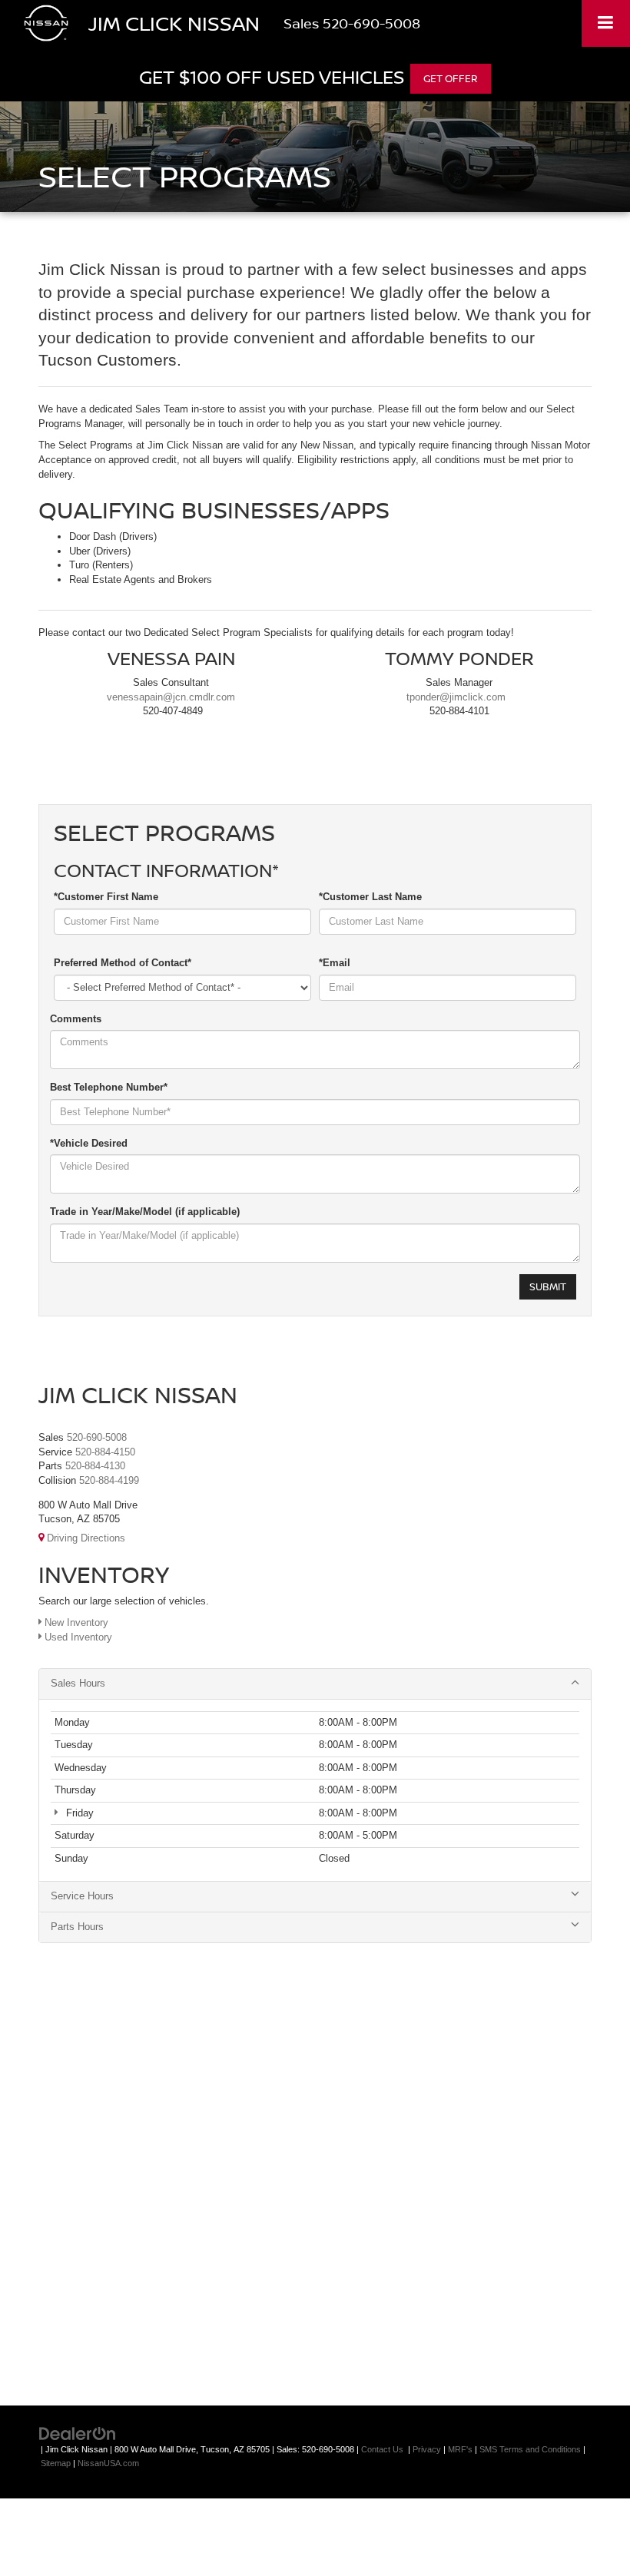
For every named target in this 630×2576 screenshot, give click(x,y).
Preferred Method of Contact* (123, 963)
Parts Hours (77, 1927)
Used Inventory (77, 1637)
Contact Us (382, 2449)
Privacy (427, 2449)
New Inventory (75, 1622)
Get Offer (451, 78)
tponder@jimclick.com (456, 697)
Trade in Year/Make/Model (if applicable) (145, 1212)
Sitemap (56, 2463)
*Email (335, 963)
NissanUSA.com (108, 2463)
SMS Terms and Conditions (530, 2449)
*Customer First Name (106, 897)
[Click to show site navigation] (606, 23)
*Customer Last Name (370, 897)
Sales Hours (78, 1683)
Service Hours (82, 1896)
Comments (76, 1019)
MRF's (460, 2449)
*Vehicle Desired (89, 1143)
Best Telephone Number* (109, 1087)
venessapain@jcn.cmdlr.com (171, 697)
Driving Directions (85, 1538)
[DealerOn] (78, 2433)
